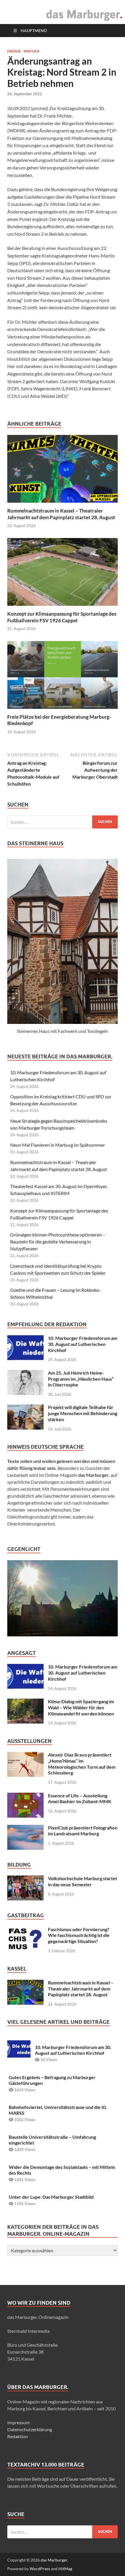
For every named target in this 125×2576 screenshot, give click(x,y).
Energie (14, 51)
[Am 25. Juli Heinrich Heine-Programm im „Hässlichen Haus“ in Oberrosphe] (25, 1373)
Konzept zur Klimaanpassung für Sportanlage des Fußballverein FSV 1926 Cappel (62, 617)
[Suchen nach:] (63, 822)
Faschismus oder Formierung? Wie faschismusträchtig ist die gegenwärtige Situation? (79, 1935)
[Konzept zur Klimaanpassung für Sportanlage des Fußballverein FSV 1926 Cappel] (63, 574)
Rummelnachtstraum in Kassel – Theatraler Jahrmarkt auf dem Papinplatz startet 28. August (61, 514)
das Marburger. (54, 2560)
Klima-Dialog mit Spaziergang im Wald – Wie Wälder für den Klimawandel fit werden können (81, 1707)
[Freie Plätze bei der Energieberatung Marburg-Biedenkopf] (63, 677)
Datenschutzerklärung (30, 2429)
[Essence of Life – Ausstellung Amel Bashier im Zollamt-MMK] (25, 1796)
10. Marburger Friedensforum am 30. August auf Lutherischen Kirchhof (83, 1344)
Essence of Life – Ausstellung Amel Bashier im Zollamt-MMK (80, 1799)
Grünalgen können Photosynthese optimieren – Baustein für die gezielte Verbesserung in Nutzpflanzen (58, 1242)
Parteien (32, 51)
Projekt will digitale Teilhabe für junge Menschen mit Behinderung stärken (83, 1413)
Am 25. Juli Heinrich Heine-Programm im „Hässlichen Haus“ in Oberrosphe (81, 1379)
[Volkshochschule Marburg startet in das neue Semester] (25, 1879)
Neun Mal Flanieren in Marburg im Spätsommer (58, 1145)
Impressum (18, 2422)
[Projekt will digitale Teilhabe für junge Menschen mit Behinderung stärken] (25, 1408)
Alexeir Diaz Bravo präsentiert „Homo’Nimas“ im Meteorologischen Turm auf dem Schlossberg (82, 1764)
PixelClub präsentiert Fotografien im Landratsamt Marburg (83, 1831)
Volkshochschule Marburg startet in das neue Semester (83, 1881)
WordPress (40, 2569)
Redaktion (18, 2436)
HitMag (65, 2569)
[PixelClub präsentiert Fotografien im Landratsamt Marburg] (25, 1828)
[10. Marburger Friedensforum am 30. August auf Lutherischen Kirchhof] (25, 1339)
